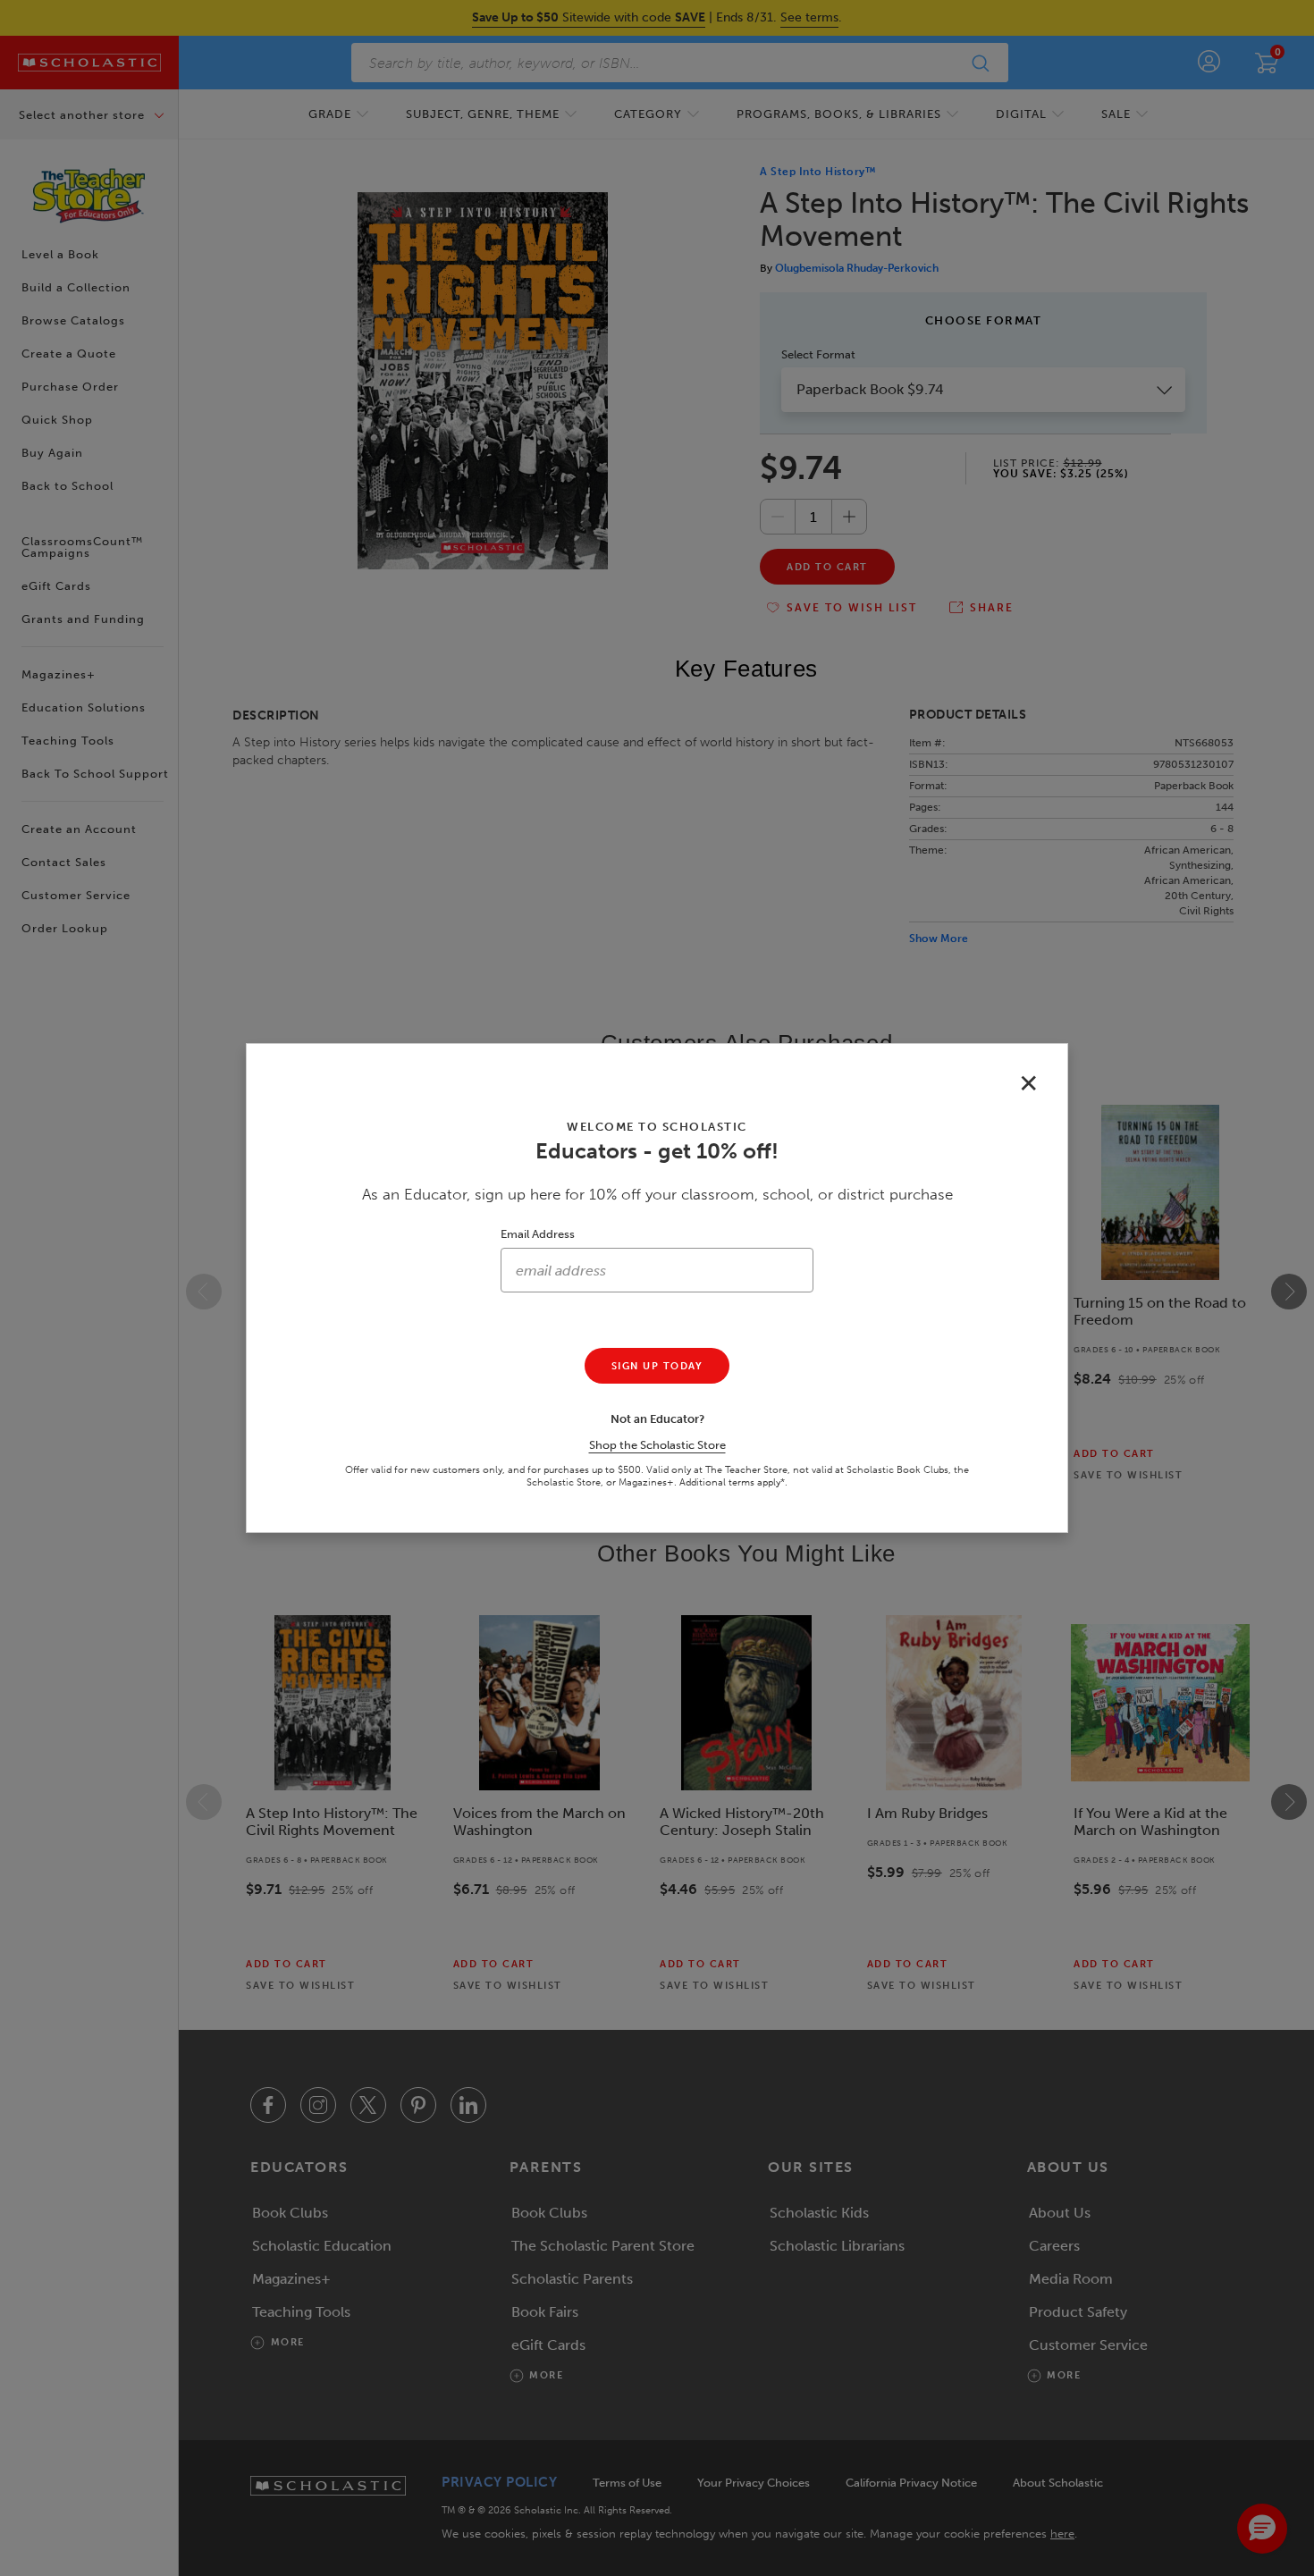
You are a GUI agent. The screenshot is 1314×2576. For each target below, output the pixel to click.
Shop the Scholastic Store (657, 1445)
